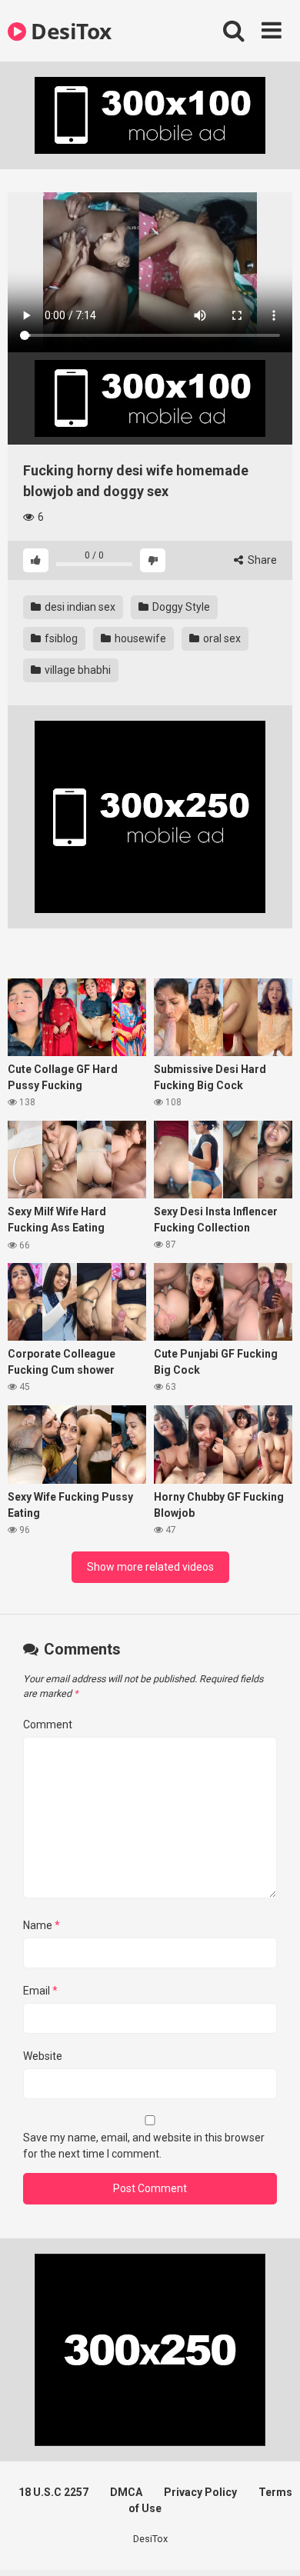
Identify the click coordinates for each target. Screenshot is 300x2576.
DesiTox (69, 31)
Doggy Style (180, 607)
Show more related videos (150, 1567)
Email (40, 1991)
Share (261, 560)
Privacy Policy (200, 2492)
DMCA (126, 2492)
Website (43, 2056)
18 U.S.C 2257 (53, 2492)
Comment (48, 1725)
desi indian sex (79, 607)
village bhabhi (77, 670)
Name (42, 1925)
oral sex (221, 638)
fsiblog (60, 638)
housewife (139, 638)
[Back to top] (272, 2545)
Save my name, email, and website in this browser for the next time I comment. (144, 2146)
